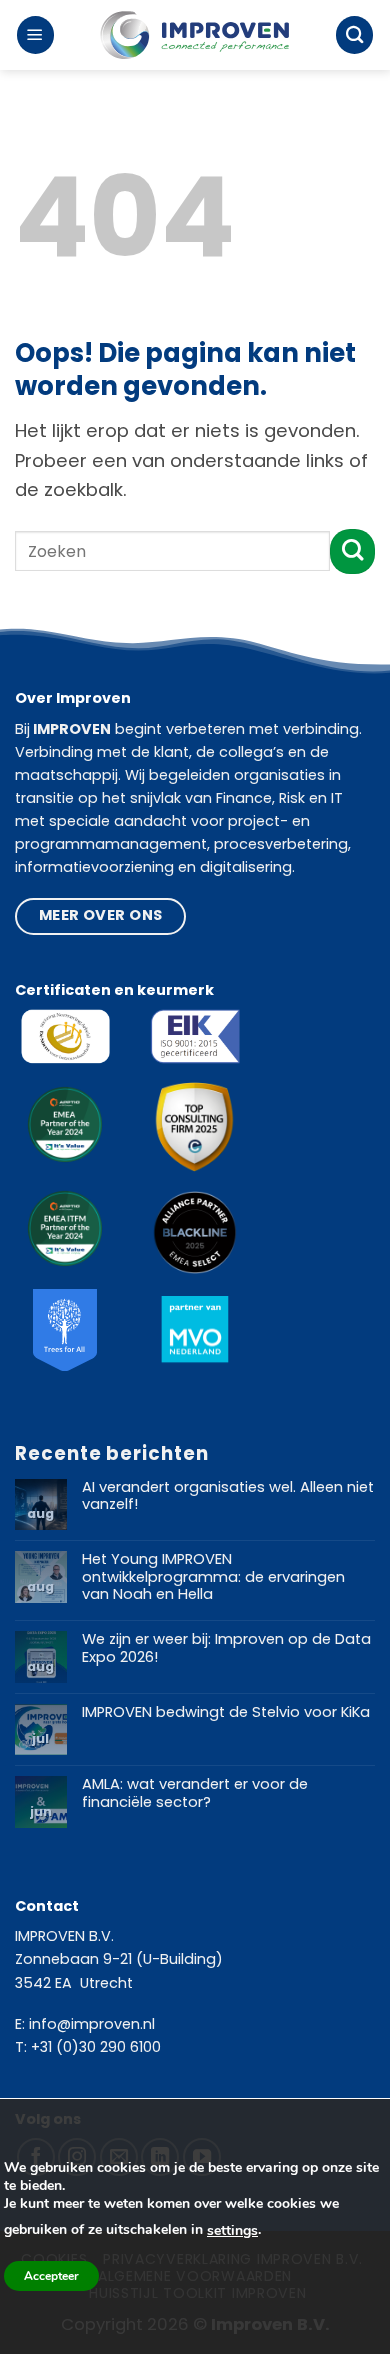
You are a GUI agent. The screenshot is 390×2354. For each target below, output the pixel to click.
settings (232, 2230)
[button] (35, 34)
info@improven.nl (92, 2024)
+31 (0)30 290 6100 (96, 2047)
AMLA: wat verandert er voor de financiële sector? (195, 1793)
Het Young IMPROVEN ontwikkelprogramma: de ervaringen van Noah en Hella (213, 1577)
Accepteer (51, 2276)
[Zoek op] (354, 34)
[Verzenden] (352, 551)
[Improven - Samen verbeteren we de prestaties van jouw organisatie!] (195, 35)
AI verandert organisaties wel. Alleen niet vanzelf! (228, 1496)
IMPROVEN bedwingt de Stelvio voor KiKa (226, 1713)
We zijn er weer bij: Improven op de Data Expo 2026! (226, 1648)
